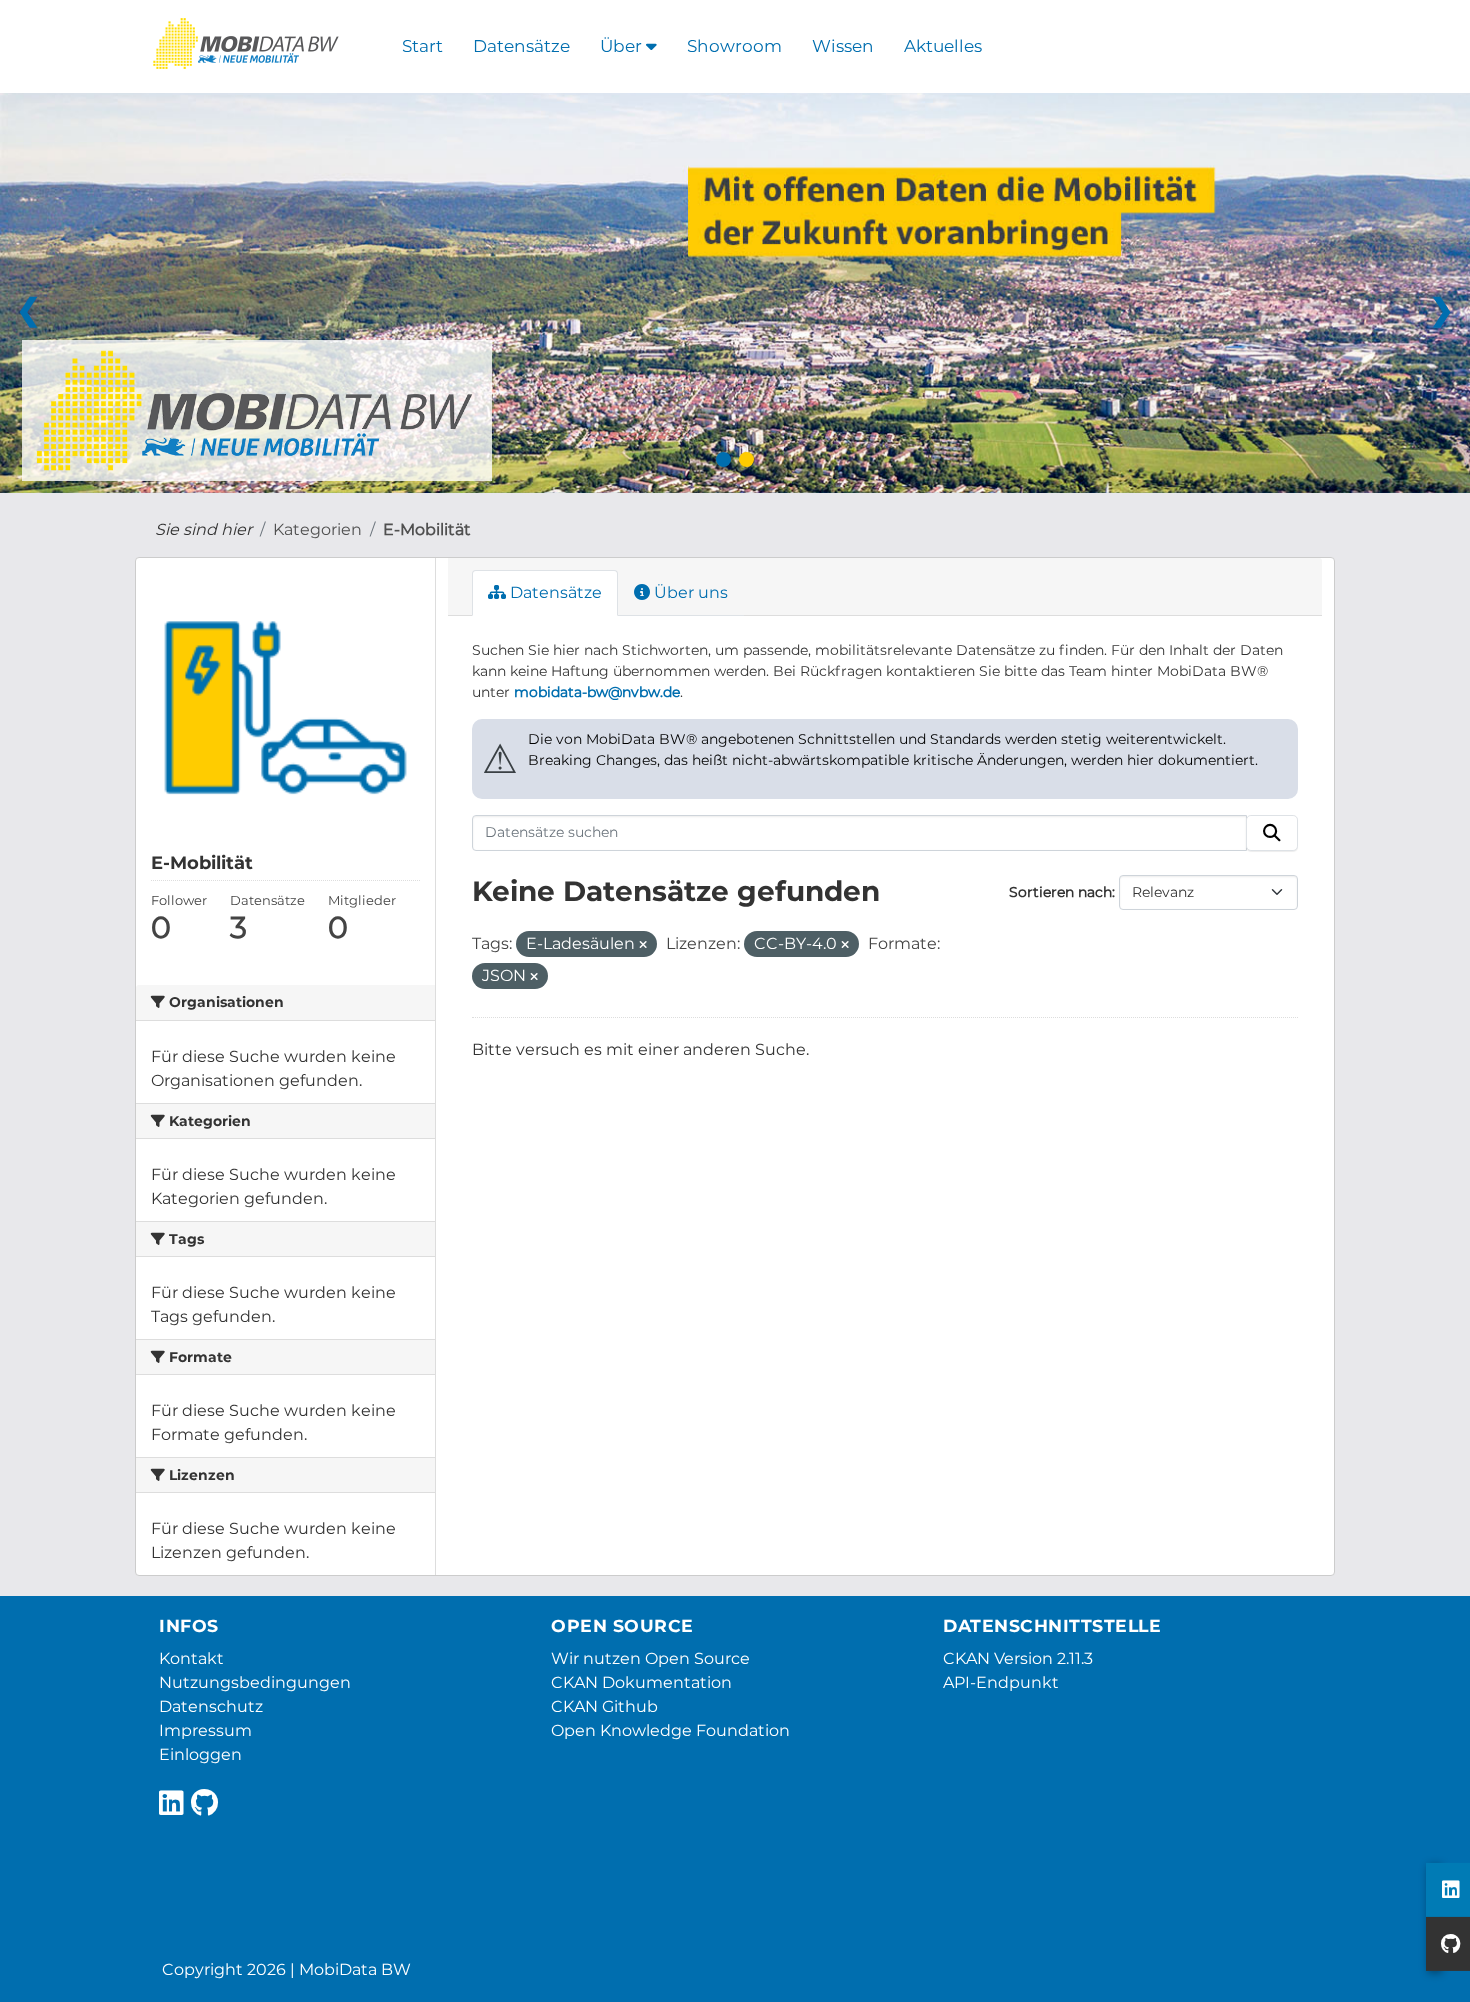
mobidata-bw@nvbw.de (597, 692)
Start (422, 46)
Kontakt (191, 1658)
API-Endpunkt (1001, 1682)
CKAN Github (604, 1706)
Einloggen (200, 1754)
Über (623, 46)
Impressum (205, 1730)
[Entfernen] (643, 945)
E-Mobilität (427, 529)
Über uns (689, 592)
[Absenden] (1272, 833)
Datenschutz (211, 1706)
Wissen (843, 46)
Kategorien (317, 529)
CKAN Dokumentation (641, 1682)
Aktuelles (943, 46)
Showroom (734, 46)
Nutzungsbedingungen (255, 1682)
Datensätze (521, 46)
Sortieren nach (1060, 892)
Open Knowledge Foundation (670, 1730)
